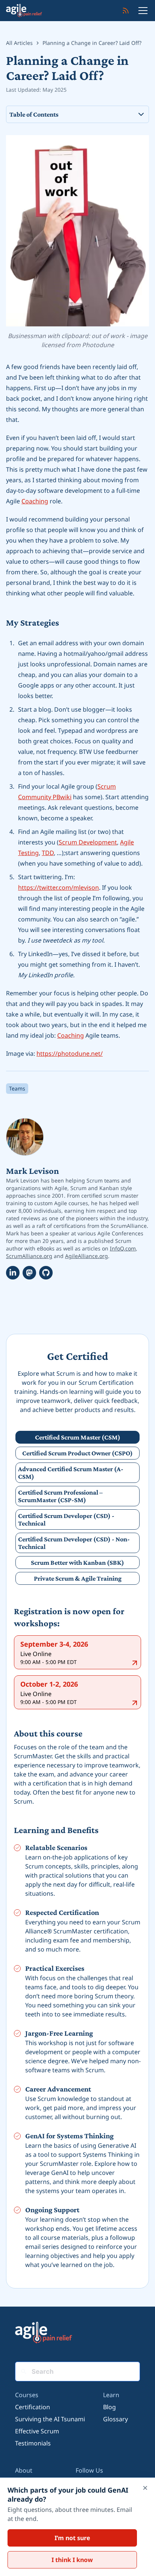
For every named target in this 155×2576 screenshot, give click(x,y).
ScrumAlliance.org (29, 1256)
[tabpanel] (77, 1937)
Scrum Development (88, 842)
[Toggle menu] (143, 11)
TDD (48, 853)
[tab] (77, 1437)
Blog (109, 2407)
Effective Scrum (37, 2431)
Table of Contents (34, 114)
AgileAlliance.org (87, 1256)
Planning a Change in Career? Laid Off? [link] (92, 43)
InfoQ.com (123, 1248)
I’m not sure (72, 2538)
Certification (33, 2407)
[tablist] (77, 1508)
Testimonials (33, 2443)
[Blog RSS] (126, 11)
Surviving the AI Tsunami (50, 2419)
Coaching (35, 501)
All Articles (19, 43)
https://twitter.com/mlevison (59, 887)
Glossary (115, 2419)
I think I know (72, 2560)
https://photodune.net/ (70, 1053)
